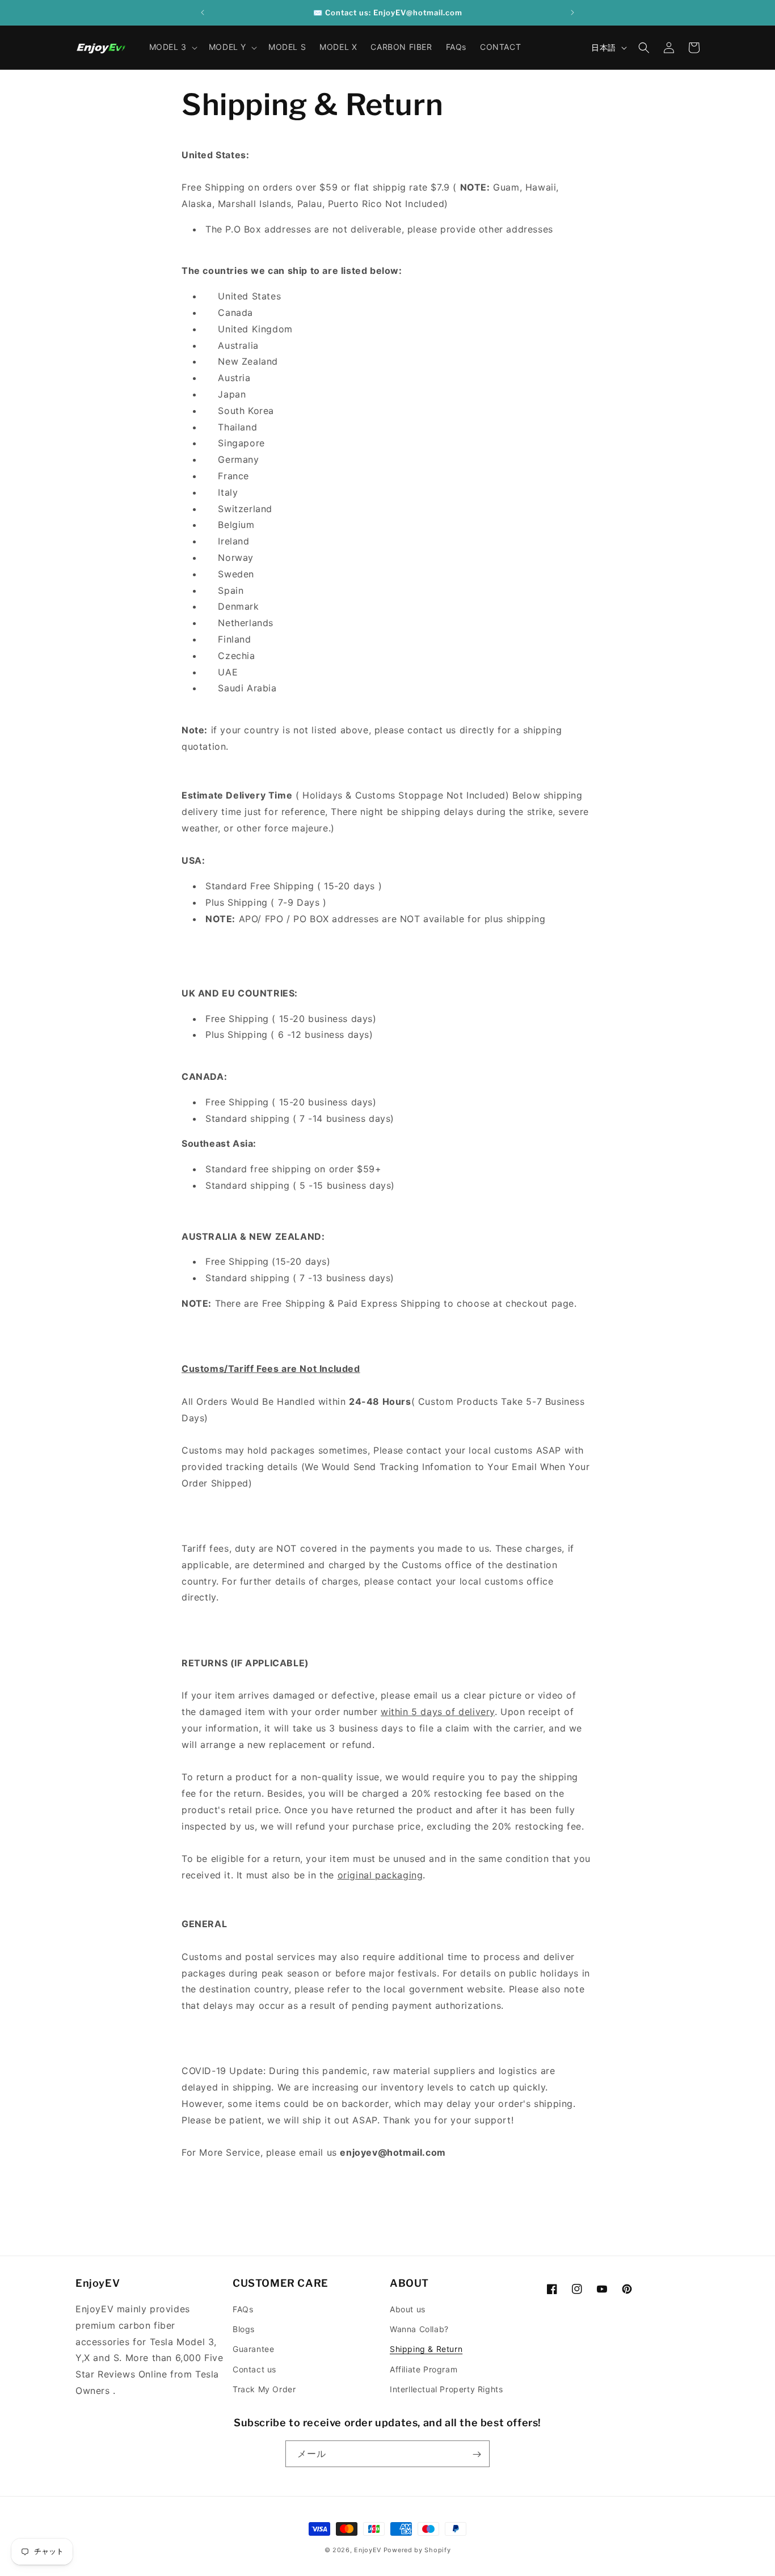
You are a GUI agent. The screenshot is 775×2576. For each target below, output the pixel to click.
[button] (172, 47)
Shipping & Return (426, 2349)
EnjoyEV (368, 2550)
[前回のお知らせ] (203, 12)
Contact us (254, 2369)
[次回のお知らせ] (572, 12)
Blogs (244, 2329)
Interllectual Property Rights (446, 2389)
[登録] (477, 2454)
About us (408, 2309)
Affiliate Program (424, 2369)
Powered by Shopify (417, 2550)
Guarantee (253, 2349)
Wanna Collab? (419, 2329)
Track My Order (264, 2389)
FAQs (243, 2309)
